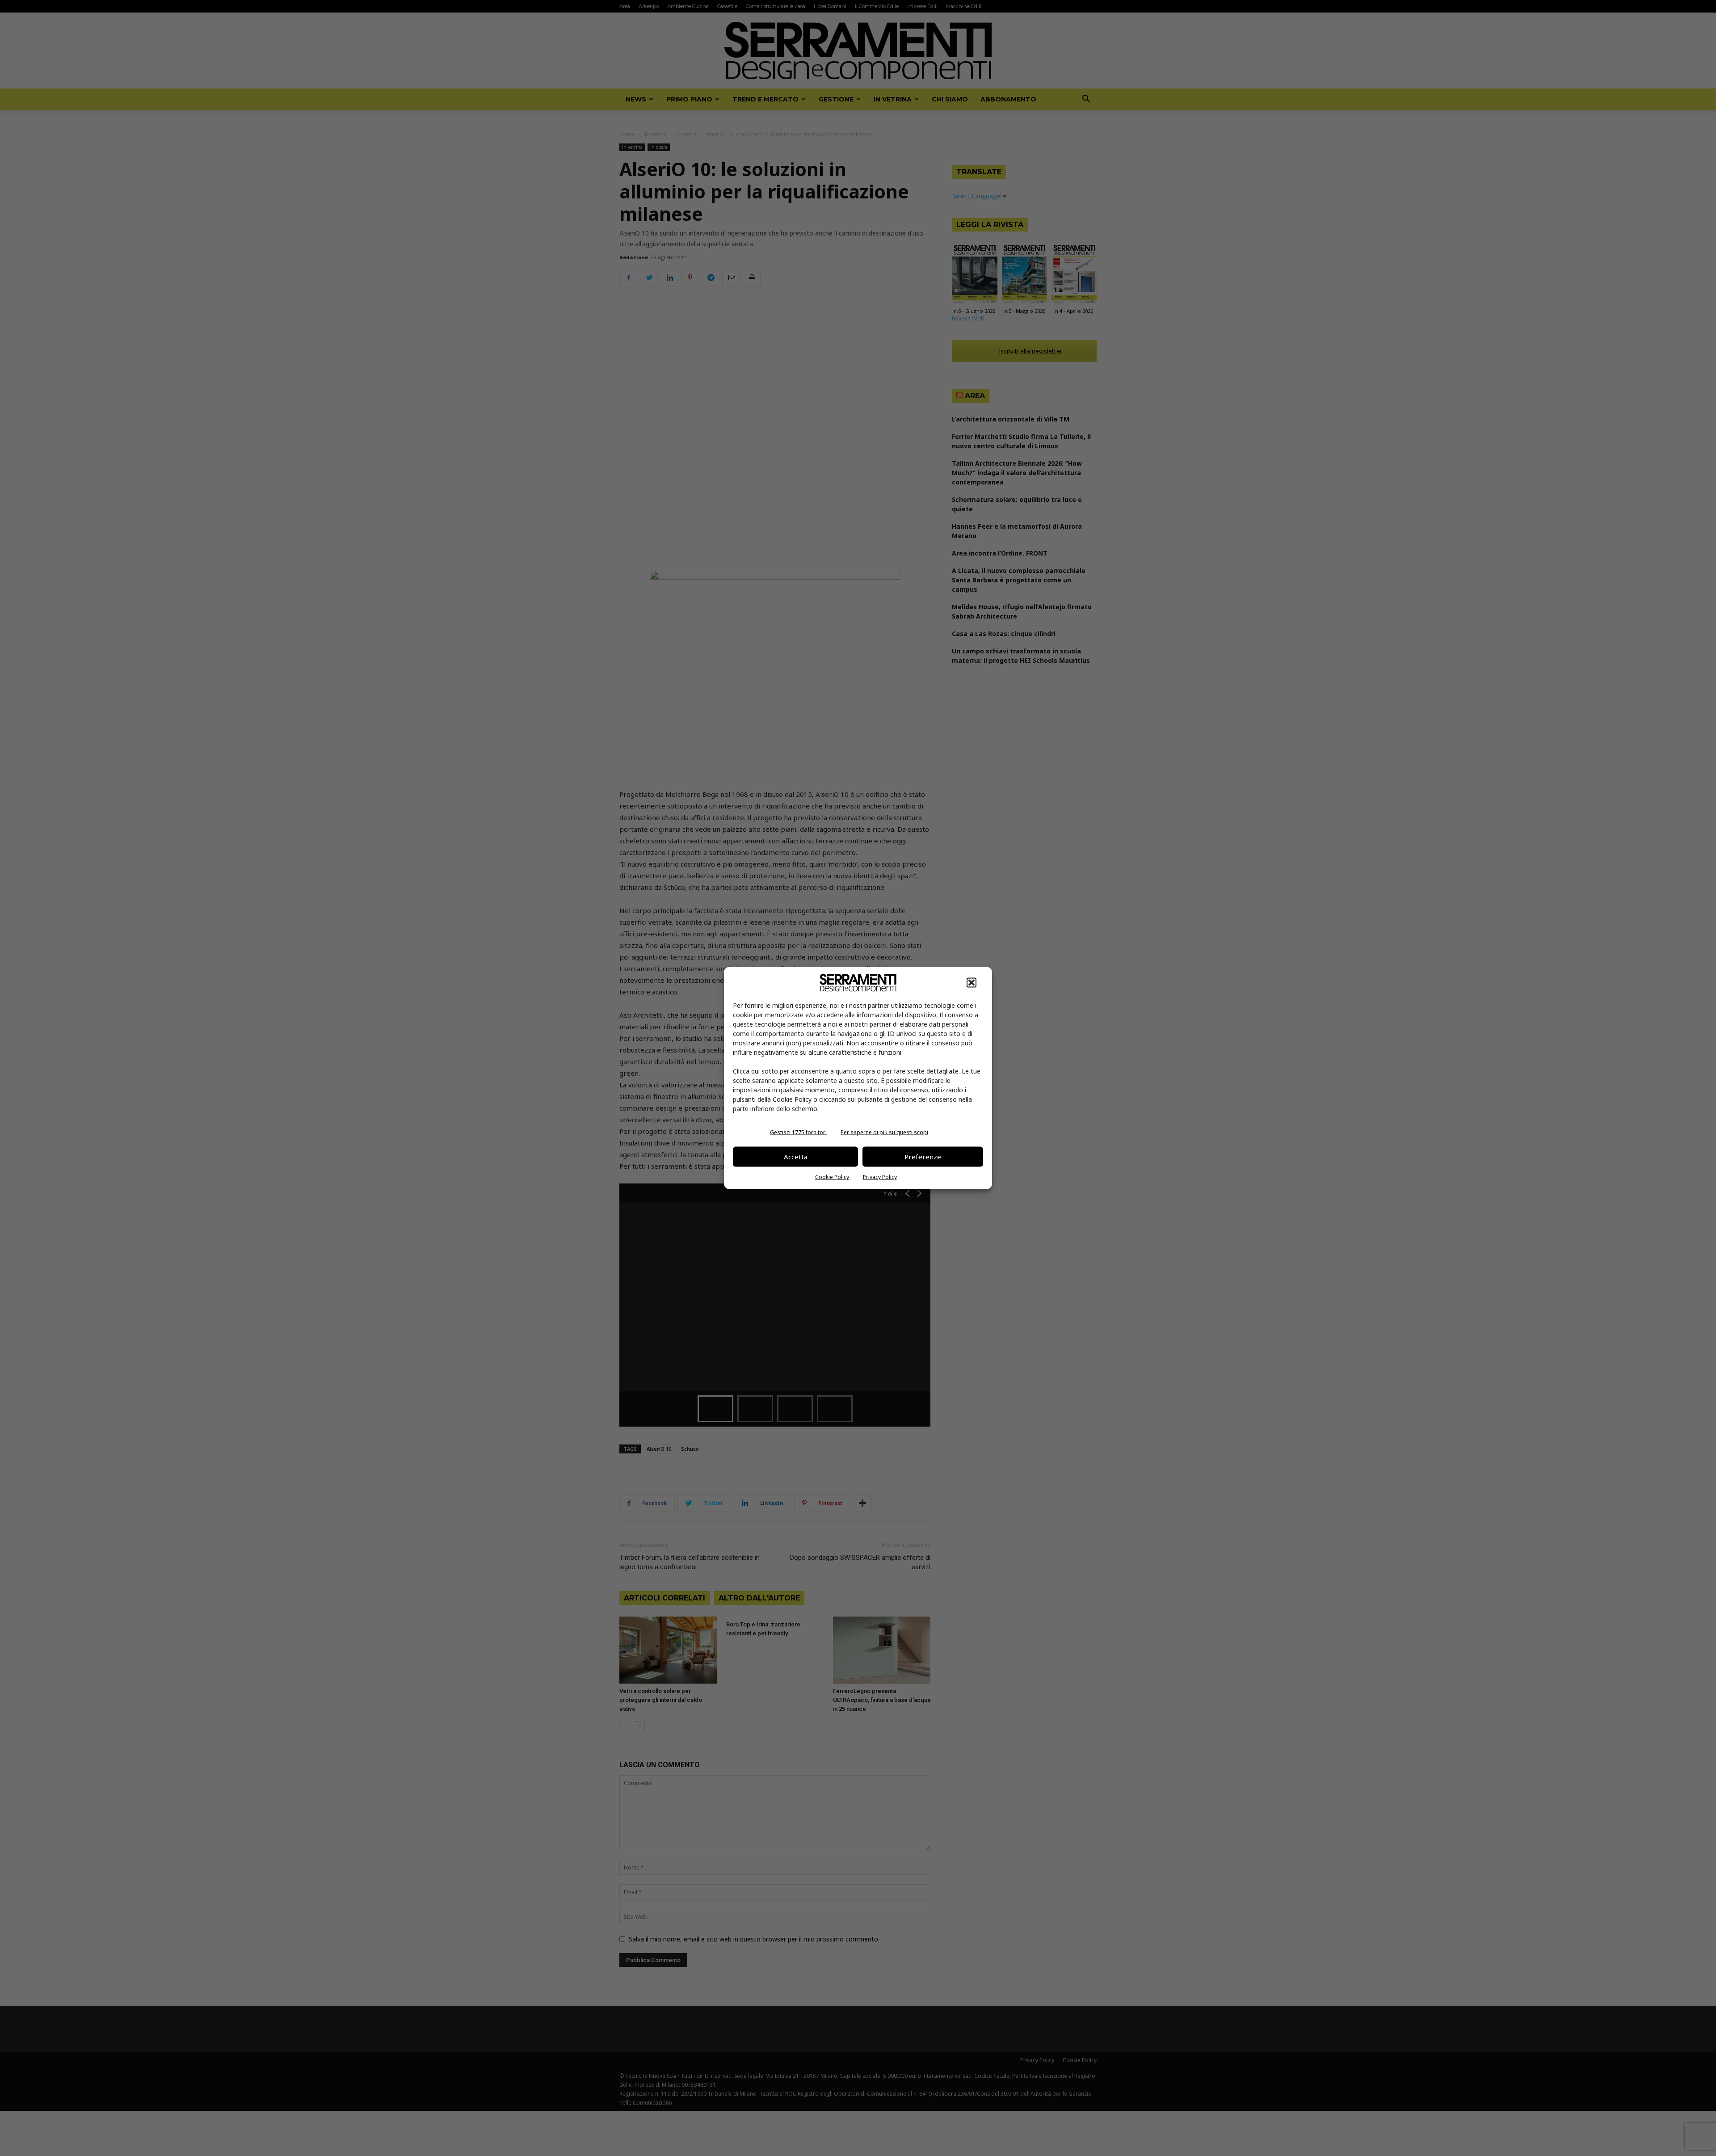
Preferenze (923, 1157)
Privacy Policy (880, 1177)
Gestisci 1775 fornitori (798, 1132)
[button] (972, 982)
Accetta (796, 1157)
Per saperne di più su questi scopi (884, 1132)
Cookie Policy (832, 1177)
